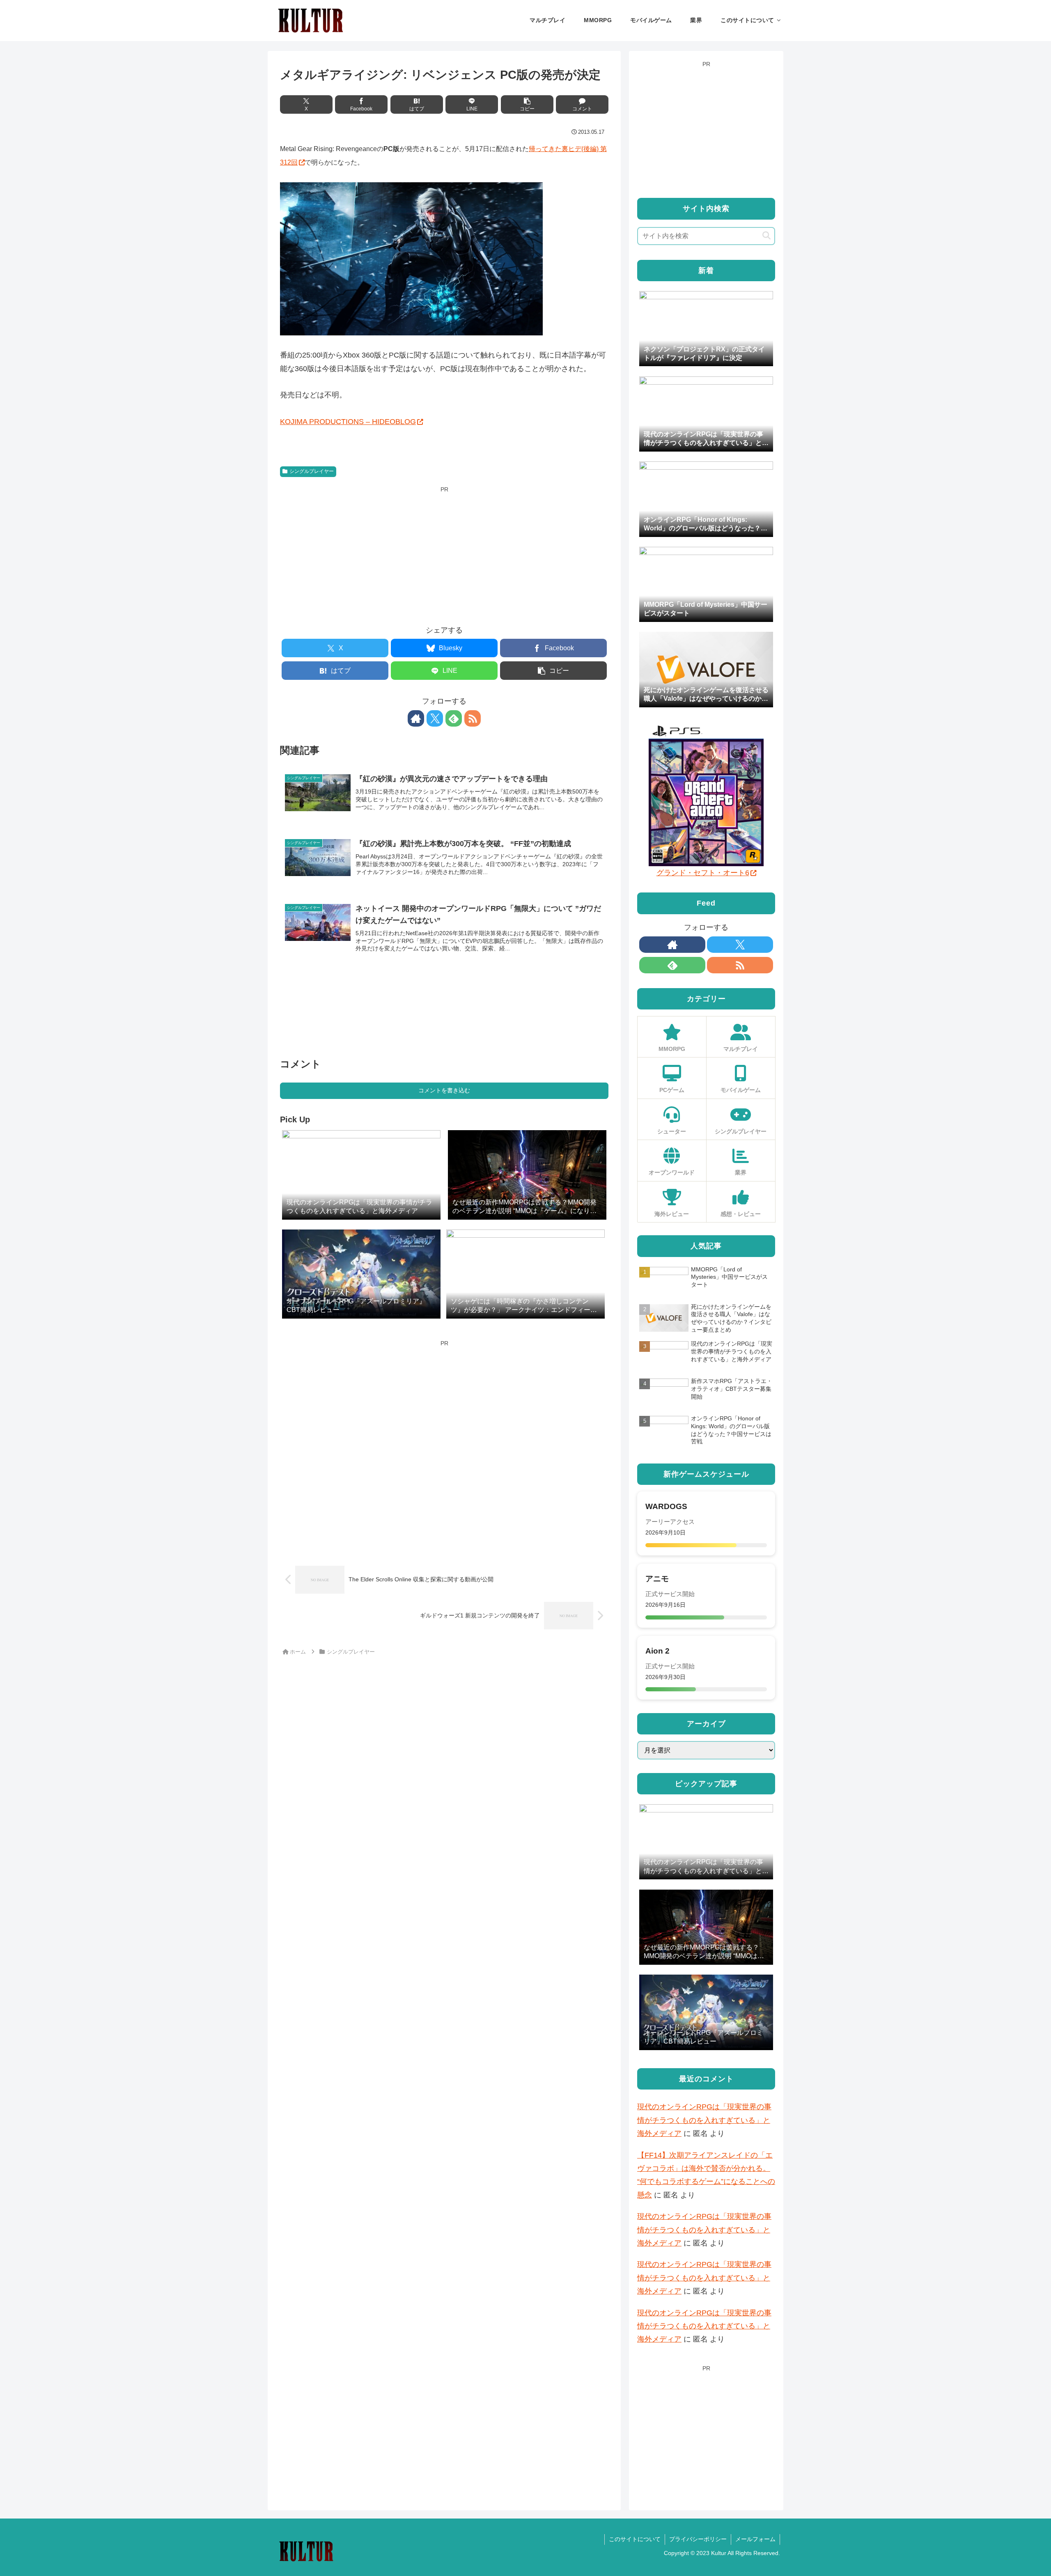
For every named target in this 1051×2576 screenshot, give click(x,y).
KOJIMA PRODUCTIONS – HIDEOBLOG (348, 422)
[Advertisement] (444, 553)
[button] (527, 104)
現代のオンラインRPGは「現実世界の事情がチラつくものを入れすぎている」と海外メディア (704, 2120)
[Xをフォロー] (435, 718)
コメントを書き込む (444, 1090)
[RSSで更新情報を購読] (473, 718)
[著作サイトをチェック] (416, 718)
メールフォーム (755, 2539)
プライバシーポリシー (698, 2539)
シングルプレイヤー (312, 471)
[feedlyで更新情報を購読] (454, 718)
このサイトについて (635, 2539)
